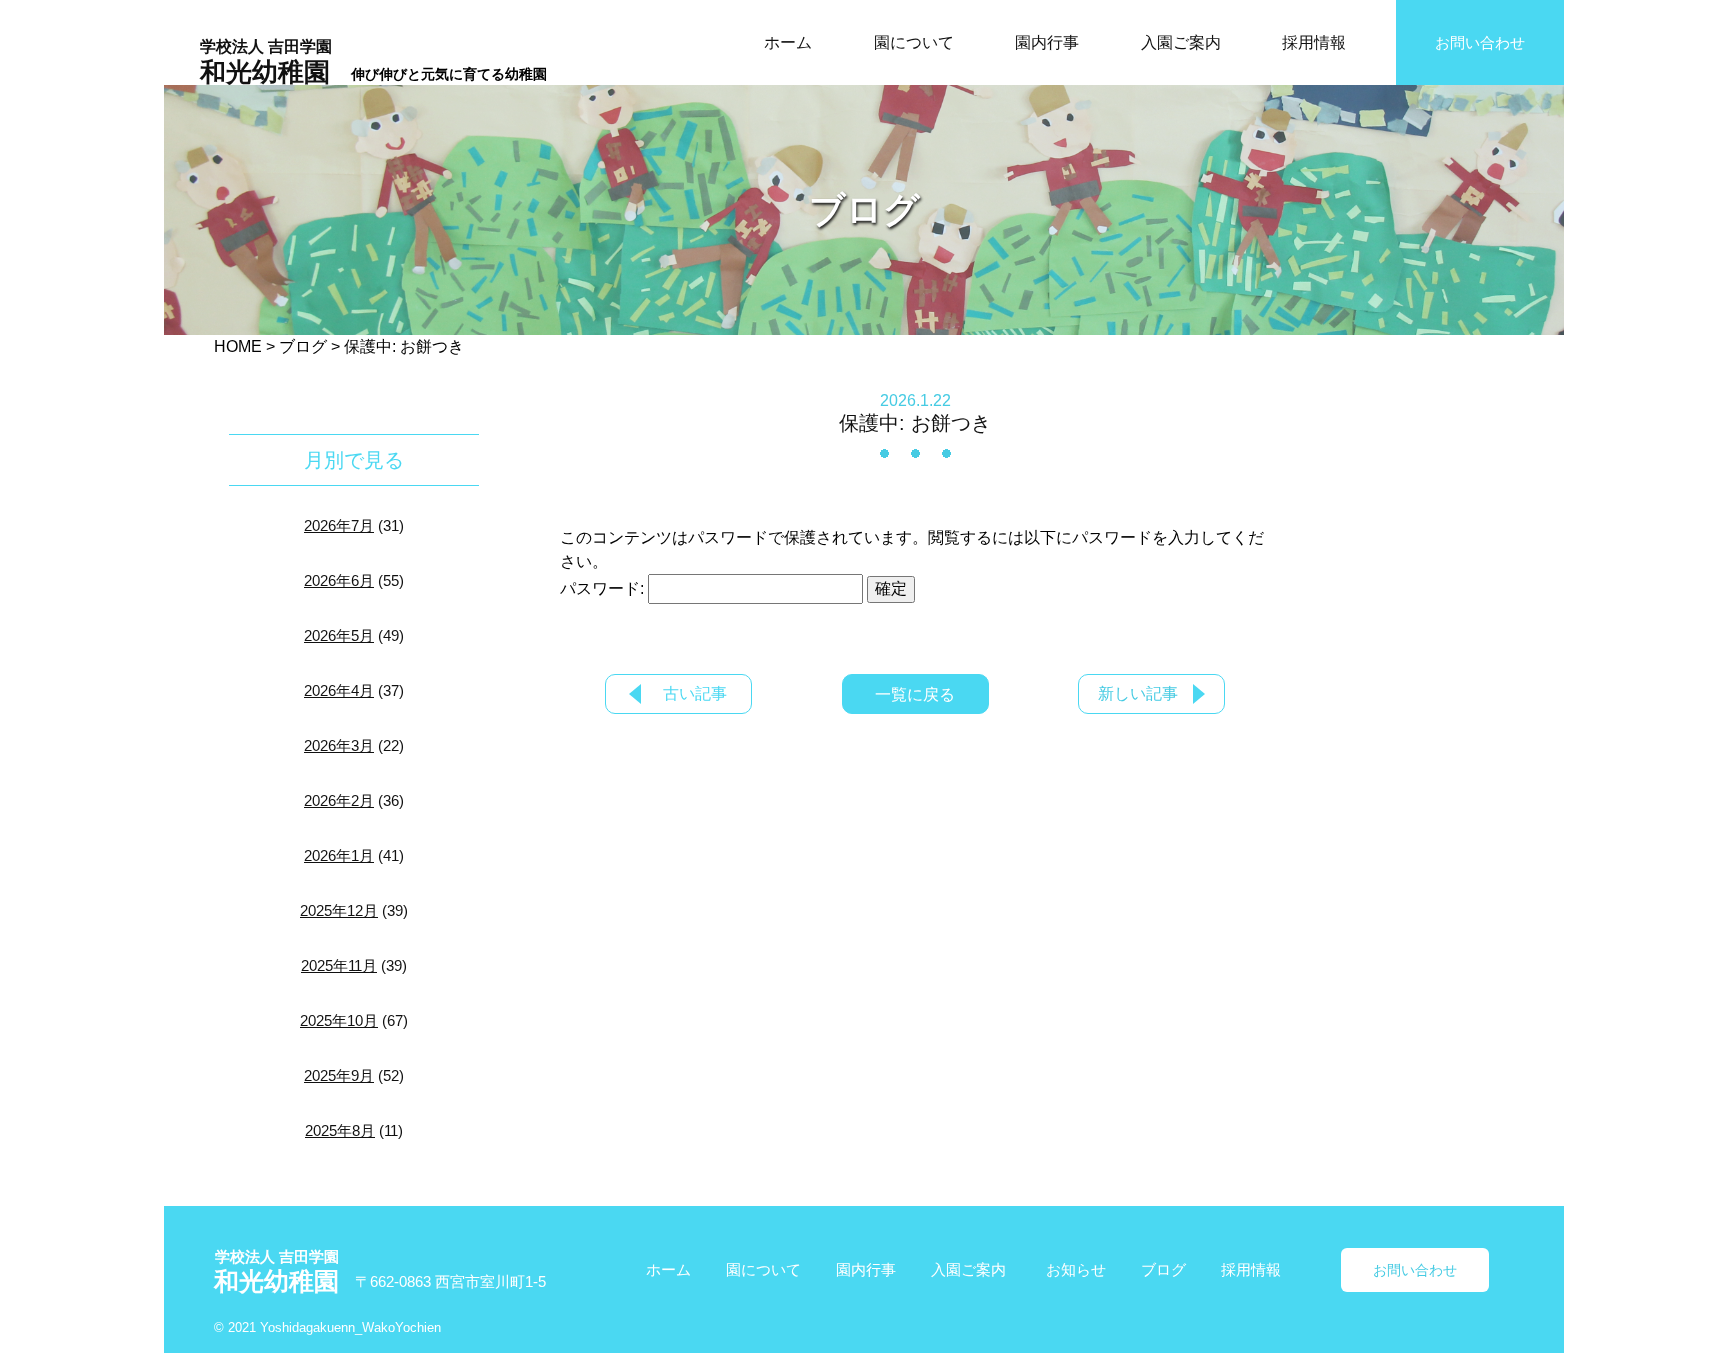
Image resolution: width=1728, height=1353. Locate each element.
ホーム (788, 42)
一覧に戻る (915, 694)
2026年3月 (339, 745)
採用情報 (1314, 42)
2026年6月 (339, 580)
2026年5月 (339, 635)
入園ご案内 (1181, 42)
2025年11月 (339, 965)
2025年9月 (339, 1075)
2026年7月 (339, 525)
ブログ (1163, 1269)
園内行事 (1047, 42)
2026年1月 (339, 855)
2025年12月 (339, 910)
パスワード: (604, 588)
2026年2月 (339, 800)
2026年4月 (339, 690)
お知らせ (1076, 1269)
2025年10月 (339, 1020)
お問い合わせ (1480, 42)
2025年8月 (340, 1130)
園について (914, 42)
